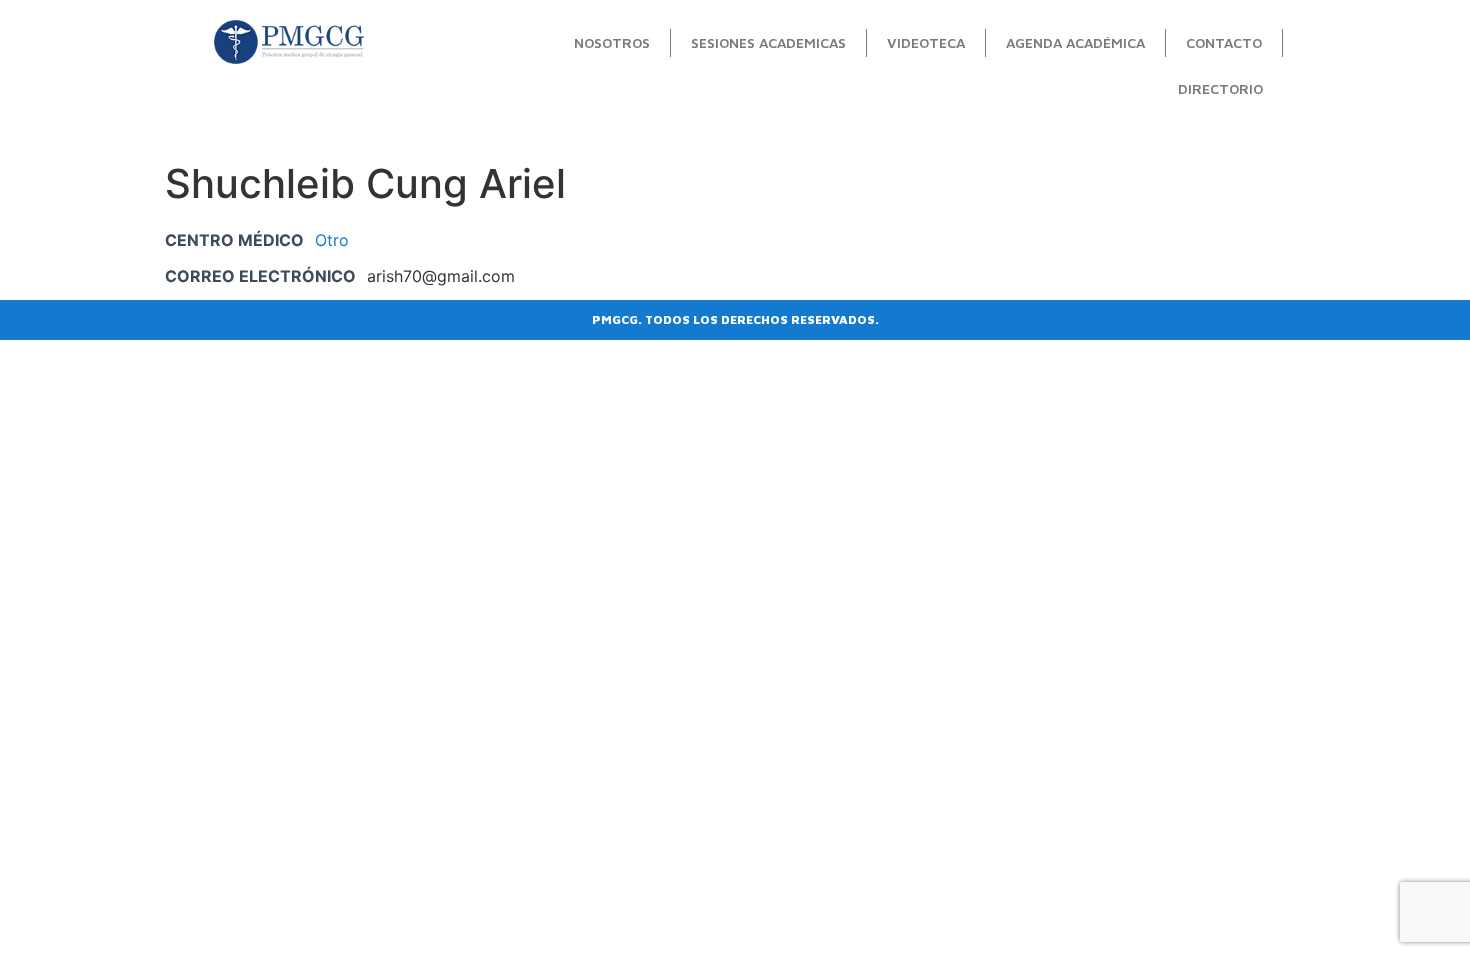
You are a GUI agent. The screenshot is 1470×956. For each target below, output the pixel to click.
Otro (332, 240)
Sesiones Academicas (768, 42)
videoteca (926, 42)
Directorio (1220, 88)
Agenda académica (1075, 42)
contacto (1224, 42)
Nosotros (612, 42)
